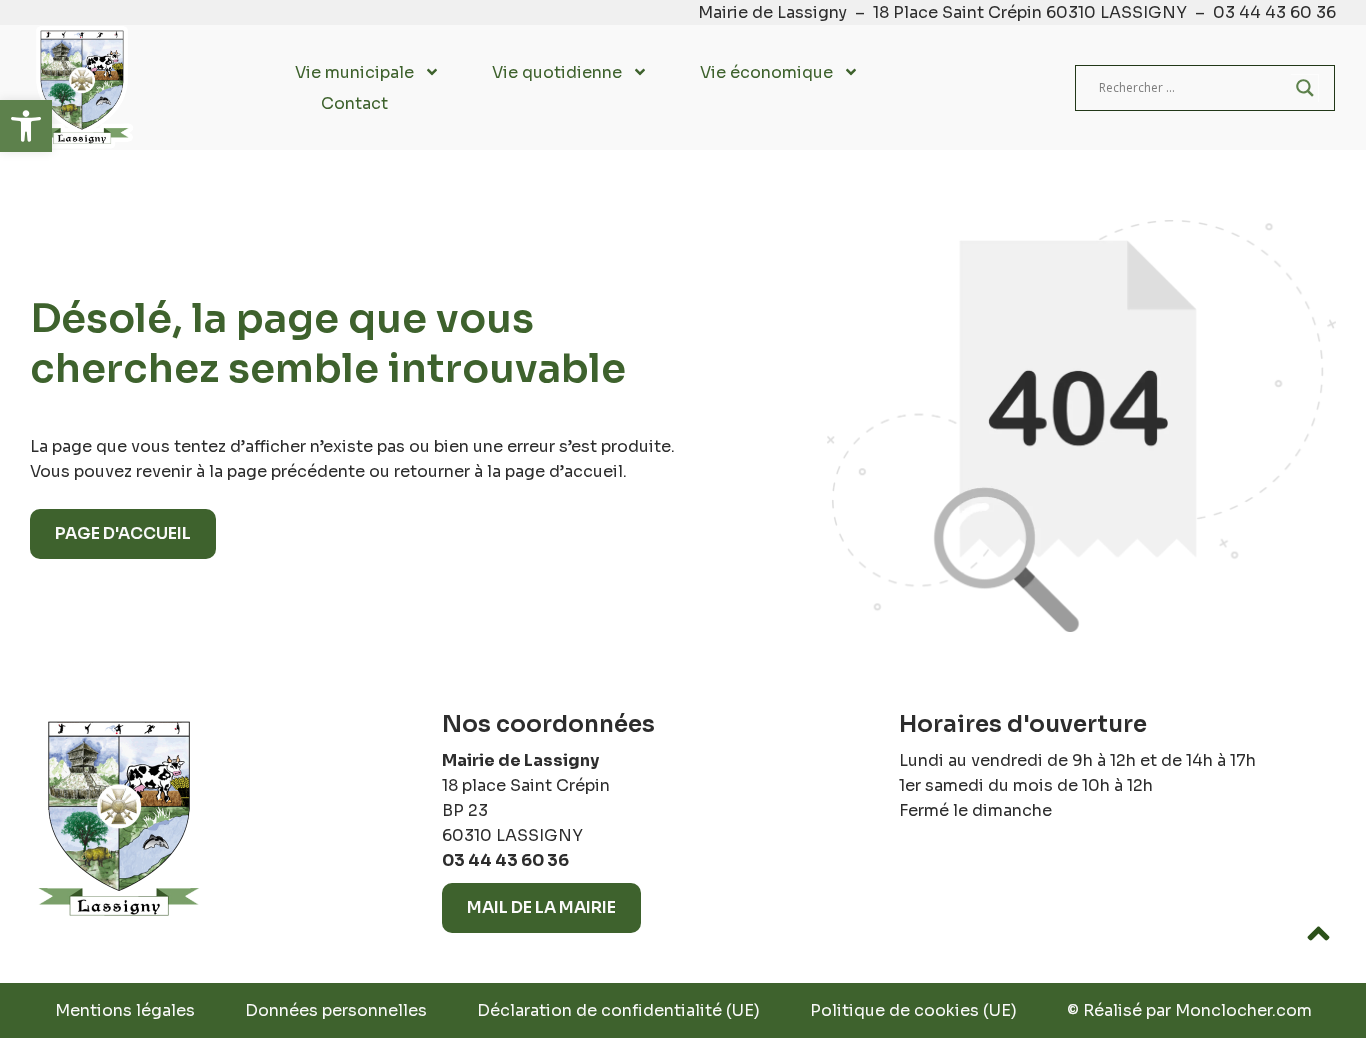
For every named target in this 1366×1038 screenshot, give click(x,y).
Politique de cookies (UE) (913, 1010)
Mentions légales (125, 1010)
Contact (354, 103)
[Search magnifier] (1305, 88)
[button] (26, 126)
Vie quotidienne (557, 72)
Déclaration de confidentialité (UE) (618, 1010)
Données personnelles (336, 1010)
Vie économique (766, 72)
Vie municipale (354, 72)
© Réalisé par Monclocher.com (1189, 1010)
